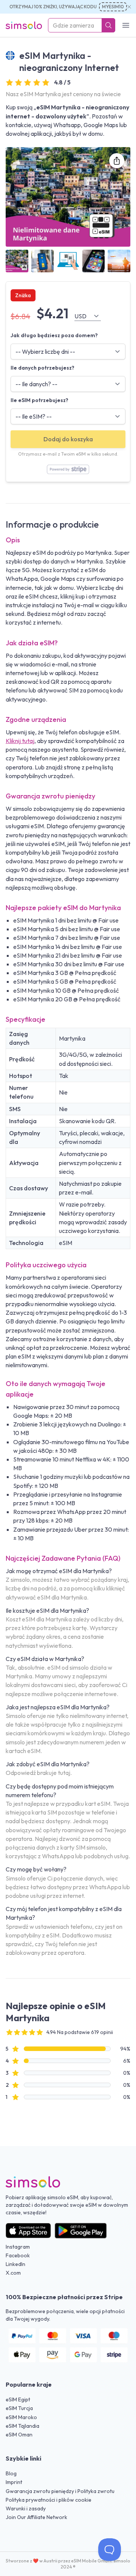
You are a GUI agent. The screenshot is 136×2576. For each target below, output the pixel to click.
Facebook (18, 2255)
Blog (11, 2473)
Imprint (14, 2482)
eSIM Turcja (19, 2408)
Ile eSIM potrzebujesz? (39, 400)
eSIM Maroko (21, 2417)
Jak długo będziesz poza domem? (54, 335)
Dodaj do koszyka (68, 439)
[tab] (17, 261)
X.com (13, 2273)
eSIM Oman (19, 2435)
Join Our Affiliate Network (36, 2517)
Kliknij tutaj (20, 741)
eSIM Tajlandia (22, 2426)
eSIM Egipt (18, 2399)
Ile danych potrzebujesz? (42, 368)
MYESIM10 (113, 7)
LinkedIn (15, 2264)
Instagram (18, 2247)
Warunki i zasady (26, 2508)
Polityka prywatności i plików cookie (49, 2500)
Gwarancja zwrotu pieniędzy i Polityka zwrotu (60, 2491)
